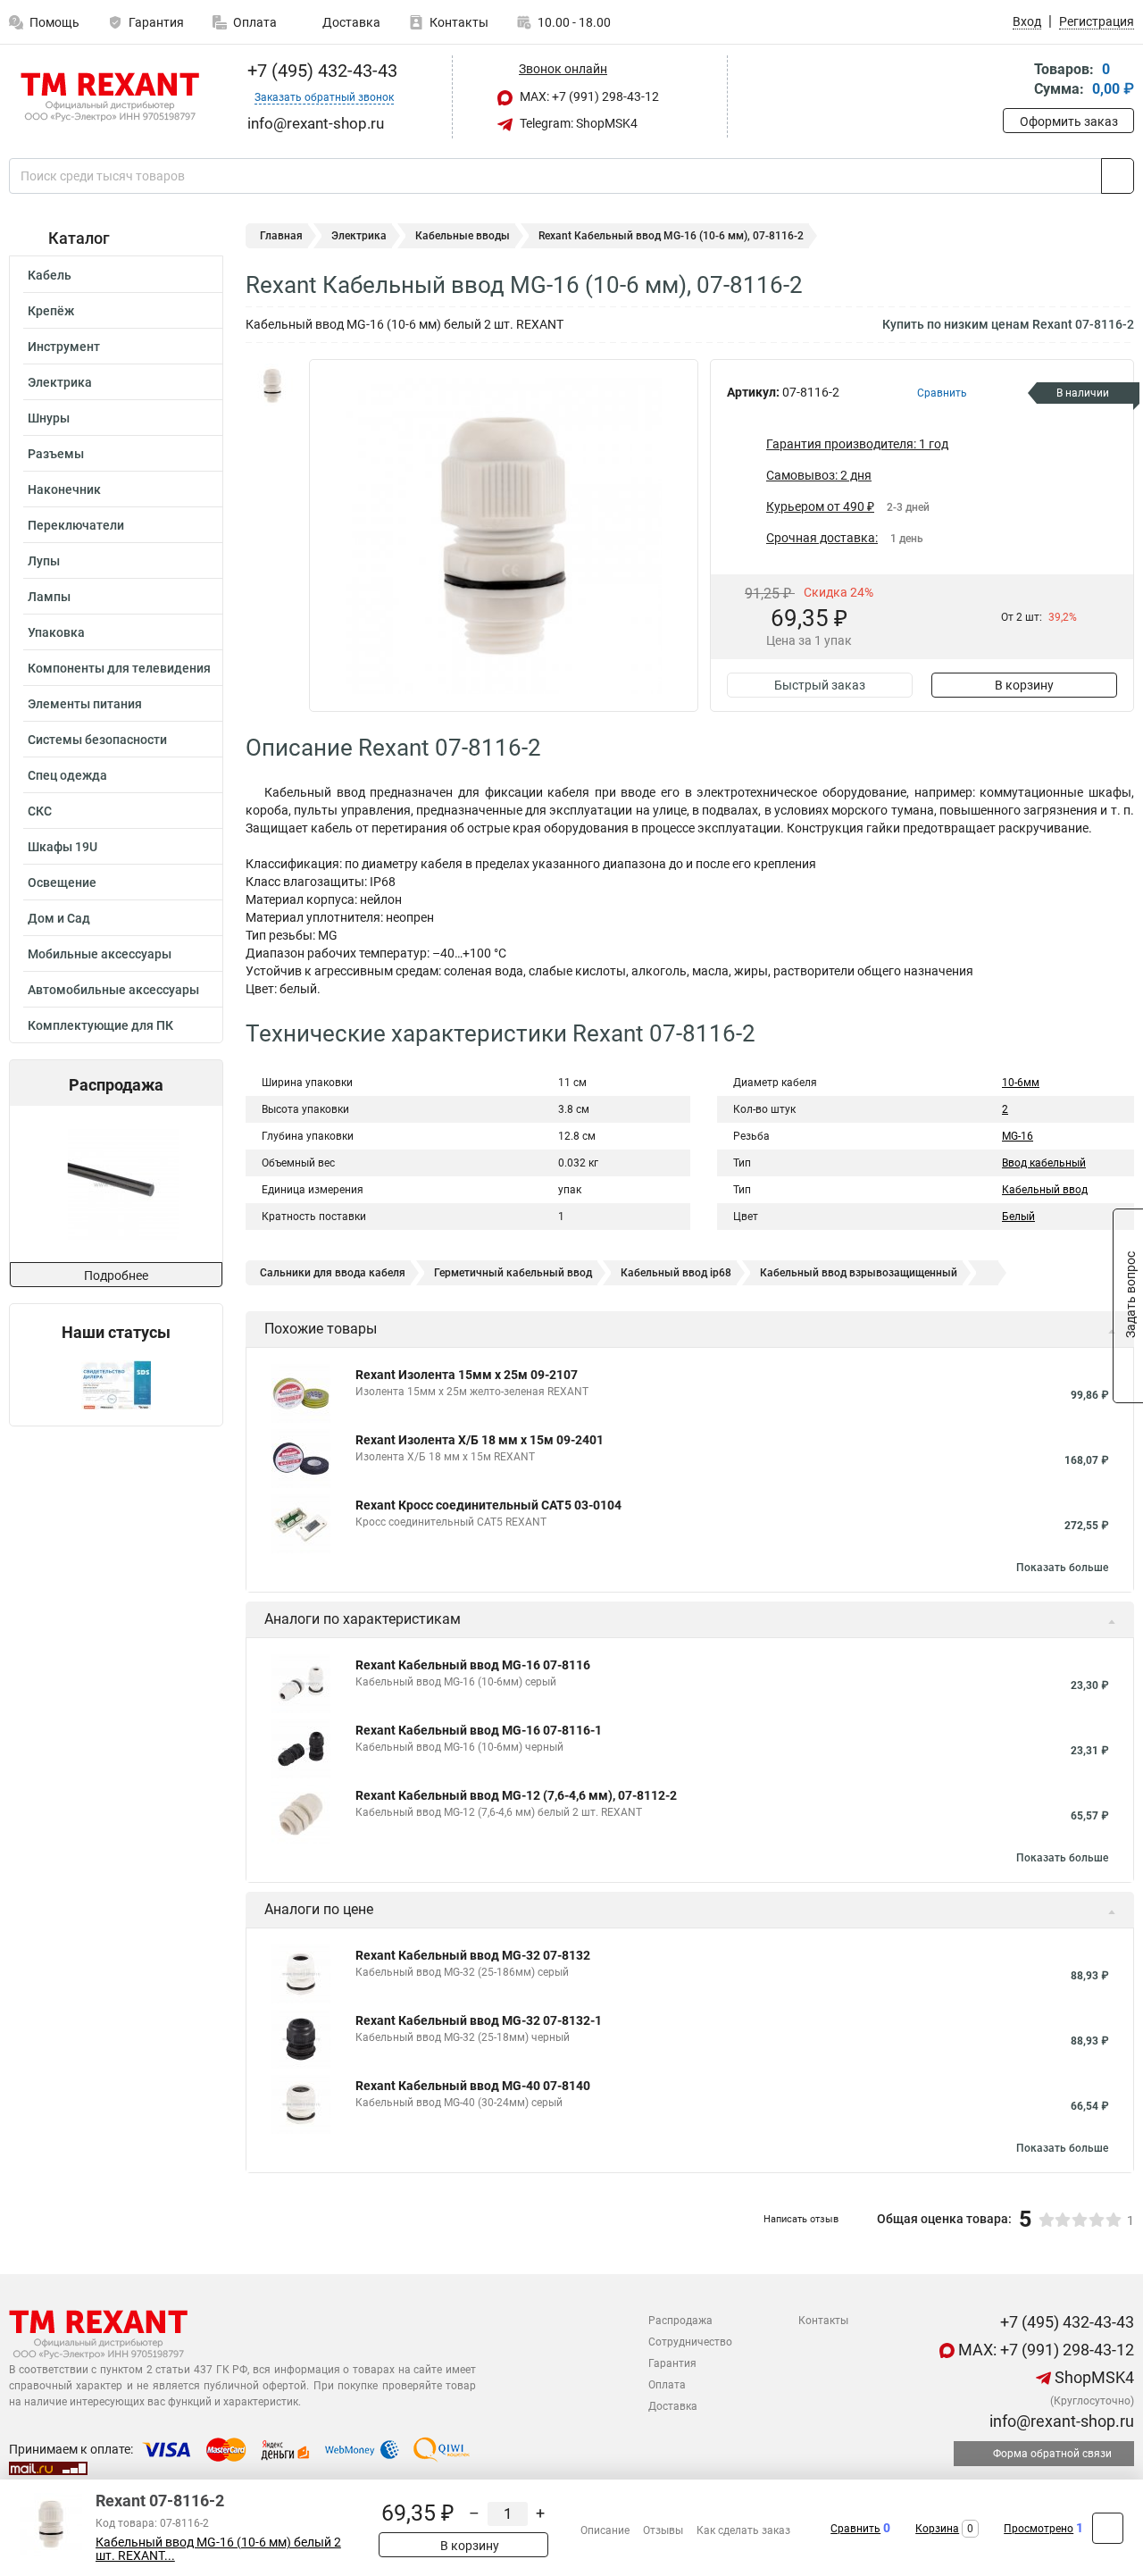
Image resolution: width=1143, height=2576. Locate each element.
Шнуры (49, 418)
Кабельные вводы (463, 236)
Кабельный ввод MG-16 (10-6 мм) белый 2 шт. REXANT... (218, 2549)
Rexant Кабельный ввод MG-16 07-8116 (473, 1665)
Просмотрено (1039, 2529)
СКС (40, 811)
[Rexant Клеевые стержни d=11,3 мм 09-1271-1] (115, 1184)
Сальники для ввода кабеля (333, 1273)
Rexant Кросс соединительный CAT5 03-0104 (488, 1505)
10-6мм (1021, 1083)
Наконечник (64, 489)
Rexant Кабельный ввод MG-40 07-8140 (473, 2086)
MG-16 (1018, 1136)
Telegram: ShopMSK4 (577, 123)
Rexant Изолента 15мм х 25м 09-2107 (467, 1375)
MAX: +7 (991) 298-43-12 (588, 96)
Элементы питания (85, 704)
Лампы (49, 597)
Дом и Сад (59, 918)
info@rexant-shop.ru (1060, 2421)
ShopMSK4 (1093, 2377)
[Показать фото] (272, 386)
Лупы (44, 561)
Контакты (459, 22)
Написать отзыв (801, 2219)
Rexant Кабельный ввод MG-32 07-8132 (473, 1955)
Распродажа (680, 2321)
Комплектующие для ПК (100, 1025)
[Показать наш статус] (116, 1384)
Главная (281, 236)
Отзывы (663, 2530)
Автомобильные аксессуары (113, 990)
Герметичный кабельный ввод (513, 1273)
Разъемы (56, 454)
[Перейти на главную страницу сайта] (109, 97)
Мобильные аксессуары (100, 954)
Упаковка (56, 632)
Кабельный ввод (1045, 1190)
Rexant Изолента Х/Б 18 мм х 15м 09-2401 (480, 1440)
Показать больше (1062, 1568)
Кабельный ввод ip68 (676, 1273)
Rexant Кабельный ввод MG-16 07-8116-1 (479, 1730)
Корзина (937, 2529)
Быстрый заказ (820, 685)
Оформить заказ (1069, 121)
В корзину (1024, 685)
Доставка (350, 22)
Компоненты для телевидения (119, 668)
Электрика (60, 382)
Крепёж (51, 311)
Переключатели (76, 525)
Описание (605, 2530)
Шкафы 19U (63, 847)
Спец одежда (67, 775)
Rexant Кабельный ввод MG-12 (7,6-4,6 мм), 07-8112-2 (516, 1795)
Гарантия (156, 22)
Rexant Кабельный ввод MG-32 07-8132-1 (479, 2020)
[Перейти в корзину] (1015, 81)
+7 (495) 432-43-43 (320, 71)
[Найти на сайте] (1118, 176)
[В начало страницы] (1108, 2528)
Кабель (50, 275)
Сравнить (855, 2529)
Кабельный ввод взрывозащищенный (859, 1273)
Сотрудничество (690, 2342)
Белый (1018, 1217)
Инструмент (64, 347)
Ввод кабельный (1044, 1163)
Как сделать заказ (743, 2530)
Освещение (62, 882)
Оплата (255, 22)
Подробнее (116, 1275)
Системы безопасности (97, 740)
